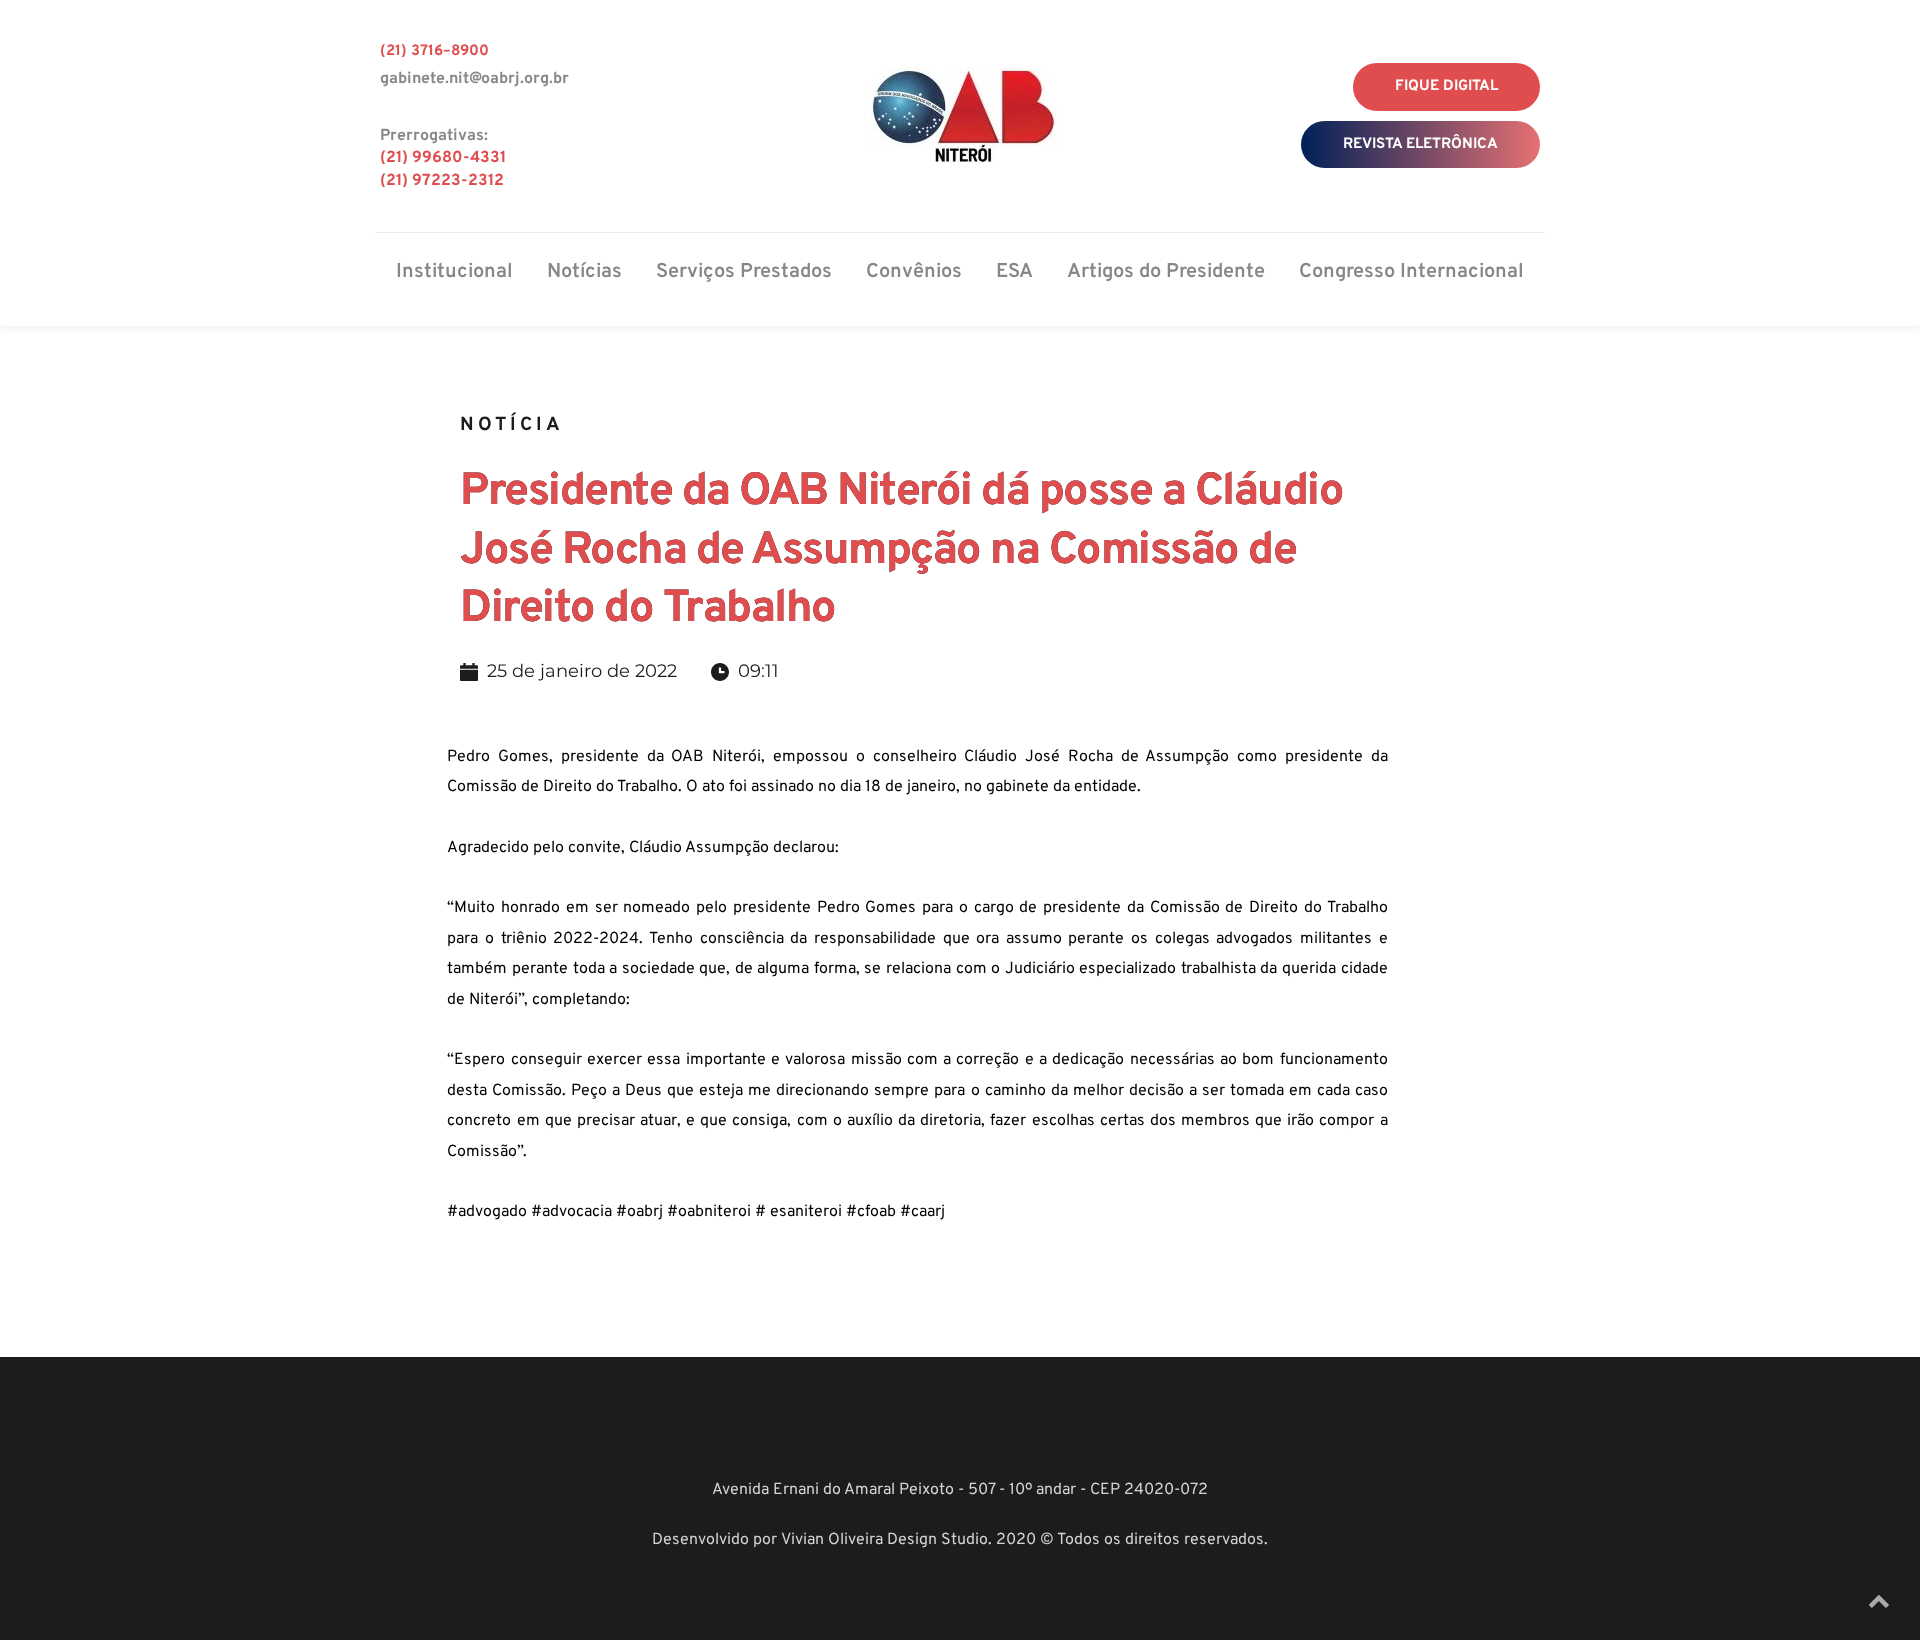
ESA (1014, 272)
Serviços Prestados (744, 272)
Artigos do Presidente (1166, 272)
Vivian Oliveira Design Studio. (886, 1540)
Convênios (914, 272)
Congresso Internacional (1411, 272)
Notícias (584, 272)
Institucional (454, 272)
